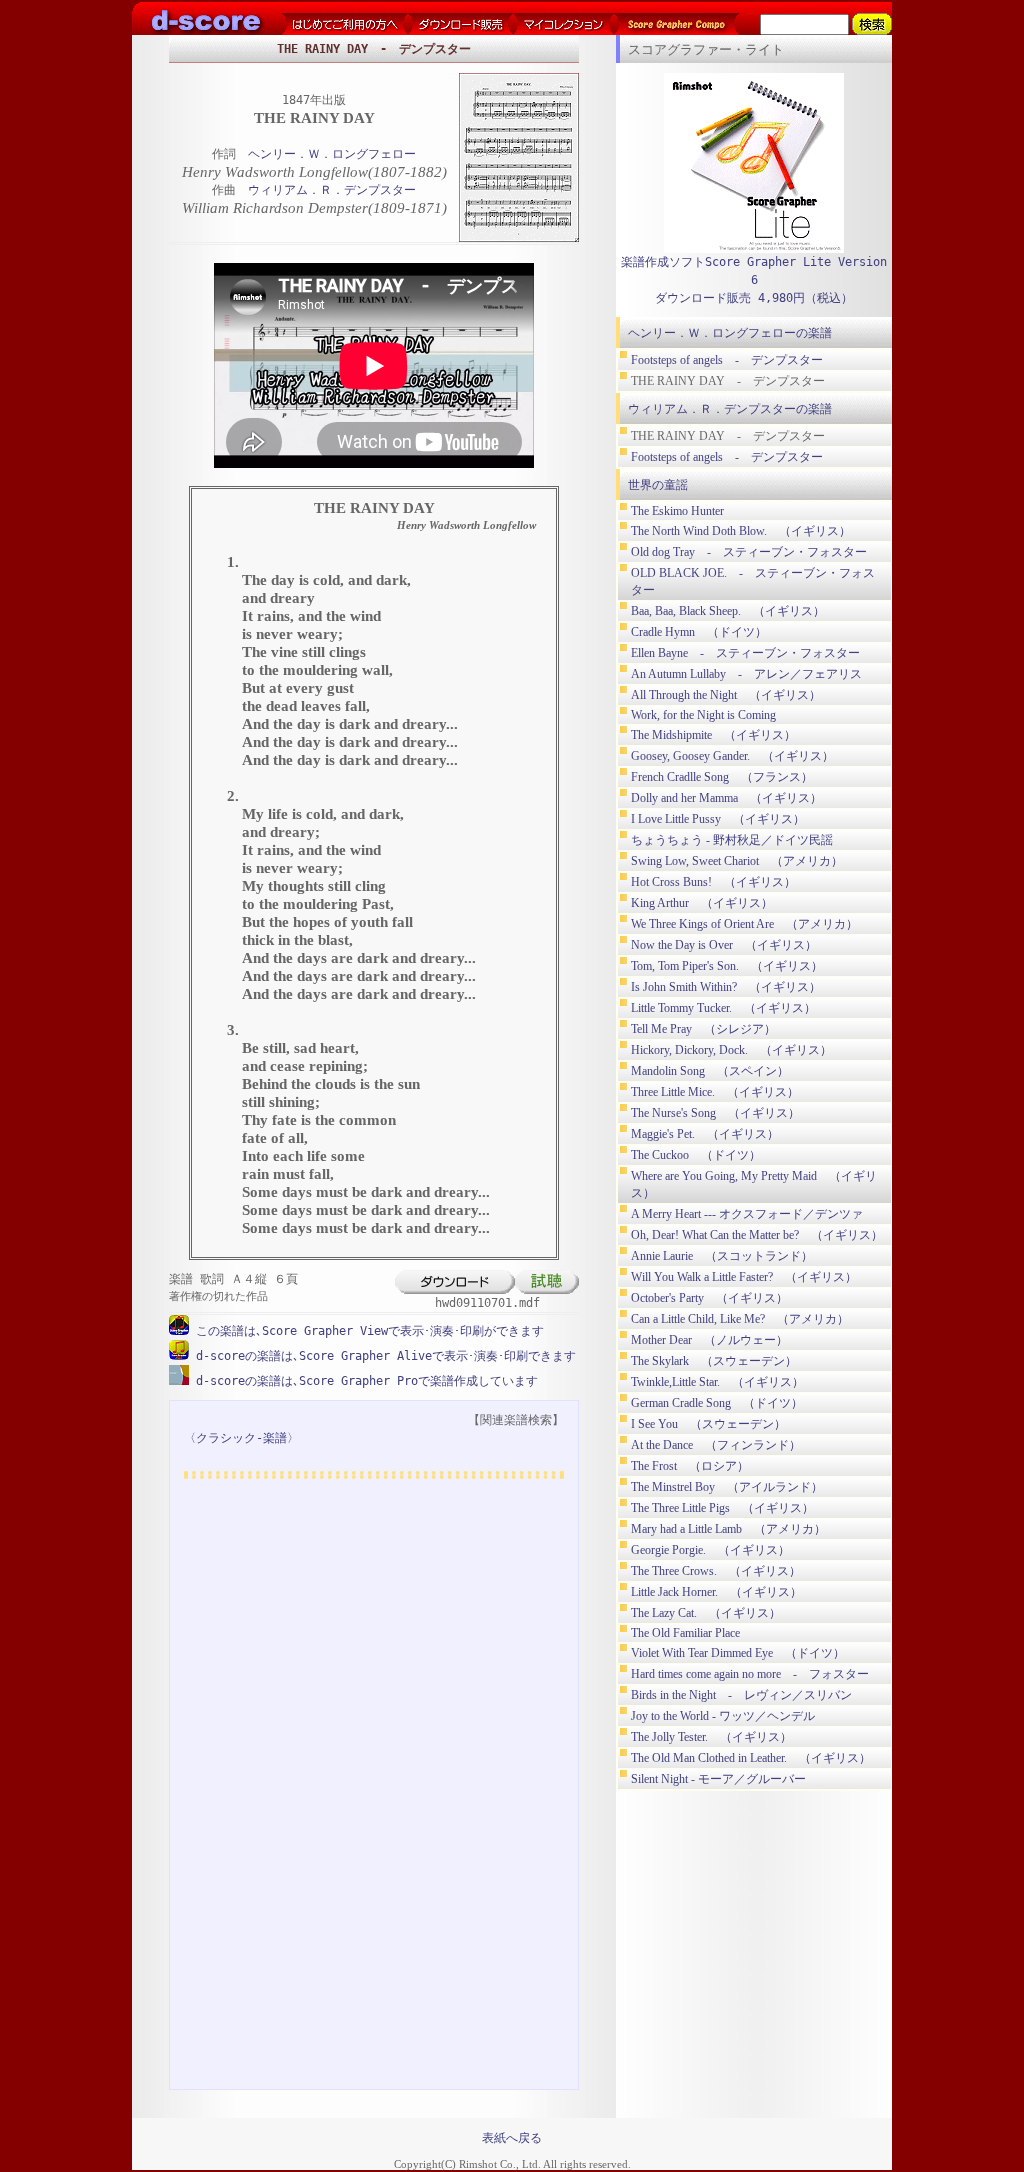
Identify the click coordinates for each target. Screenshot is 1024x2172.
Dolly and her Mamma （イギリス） (726, 798)
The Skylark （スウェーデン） (714, 1361)
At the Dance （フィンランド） (716, 1445)
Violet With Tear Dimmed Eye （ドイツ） (738, 1653)
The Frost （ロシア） (690, 1466)
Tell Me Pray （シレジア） (703, 1029)
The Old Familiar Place (685, 1633)
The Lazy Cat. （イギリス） (706, 1613)
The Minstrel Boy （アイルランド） (727, 1487)
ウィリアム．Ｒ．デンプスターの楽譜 (730, 409)
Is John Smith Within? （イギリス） (726, 987)
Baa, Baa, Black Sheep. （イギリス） (728, 611)
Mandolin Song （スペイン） (710, 1071)
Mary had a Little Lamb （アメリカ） (728, 1529)
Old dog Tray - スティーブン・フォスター (749, 552)
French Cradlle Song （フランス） (722, 777)
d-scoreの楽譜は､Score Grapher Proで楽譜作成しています (363, 1381)
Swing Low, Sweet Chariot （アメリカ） (737, 861)
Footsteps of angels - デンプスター (727, 360)
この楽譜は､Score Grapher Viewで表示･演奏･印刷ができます (366, 1331)
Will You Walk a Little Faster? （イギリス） (744, 1277)
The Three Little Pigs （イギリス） (722, 1508)
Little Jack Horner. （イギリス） (716, 1592)
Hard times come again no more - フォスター (750, 1674)
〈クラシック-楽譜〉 (241, 1438)
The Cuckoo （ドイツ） (696, 1155)
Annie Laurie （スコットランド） (722, 1256)
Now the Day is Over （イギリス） (724, 945)
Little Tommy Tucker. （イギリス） (723, 1008)
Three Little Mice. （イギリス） (715, 1092)
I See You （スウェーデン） (708, 1424)
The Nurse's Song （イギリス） (715, 1113)
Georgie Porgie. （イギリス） (710, 1550)
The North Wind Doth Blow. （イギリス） (741, 531)
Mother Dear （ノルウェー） (709, 1340)
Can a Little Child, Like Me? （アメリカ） (740, 1319)
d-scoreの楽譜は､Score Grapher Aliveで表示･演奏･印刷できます (382, 1356)
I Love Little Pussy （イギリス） (718, 819)
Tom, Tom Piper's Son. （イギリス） (727, 966)
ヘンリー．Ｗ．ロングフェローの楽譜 (730, 333)
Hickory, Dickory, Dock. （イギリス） (731, 1050)
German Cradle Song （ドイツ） (717, 1403)
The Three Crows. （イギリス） (716, 1571)
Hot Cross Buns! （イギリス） (713, 882)
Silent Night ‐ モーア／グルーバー (718, 1779)
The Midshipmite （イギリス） (713, 735)
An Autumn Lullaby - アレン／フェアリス (746, 674)
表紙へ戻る (512, 2138)
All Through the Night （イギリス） (726, 695)
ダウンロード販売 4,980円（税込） (754, 298)
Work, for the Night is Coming (703, 715)
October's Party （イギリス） (709, 1298)
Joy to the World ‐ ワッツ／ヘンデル (723, 1716)
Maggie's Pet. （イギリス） (705, 1134)
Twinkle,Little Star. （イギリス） (717, 1382)
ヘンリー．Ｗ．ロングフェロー (332, 154)
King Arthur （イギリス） (702, 903)
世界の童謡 (658, 485)
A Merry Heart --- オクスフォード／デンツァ (747, 1214)
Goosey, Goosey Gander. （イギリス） (732, 756)
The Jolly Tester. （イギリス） (711, 1737)
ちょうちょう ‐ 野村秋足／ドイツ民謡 (732, 840)
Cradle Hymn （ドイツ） (699, 632)
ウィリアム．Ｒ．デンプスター (332, 190)
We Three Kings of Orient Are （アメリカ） (744, 924)
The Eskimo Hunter (677, 511)
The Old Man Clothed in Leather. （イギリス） (751, 1758)
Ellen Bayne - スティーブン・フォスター (745, 653)
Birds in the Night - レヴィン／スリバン (741, 1695)
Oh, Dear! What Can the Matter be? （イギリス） (757, 1235)
